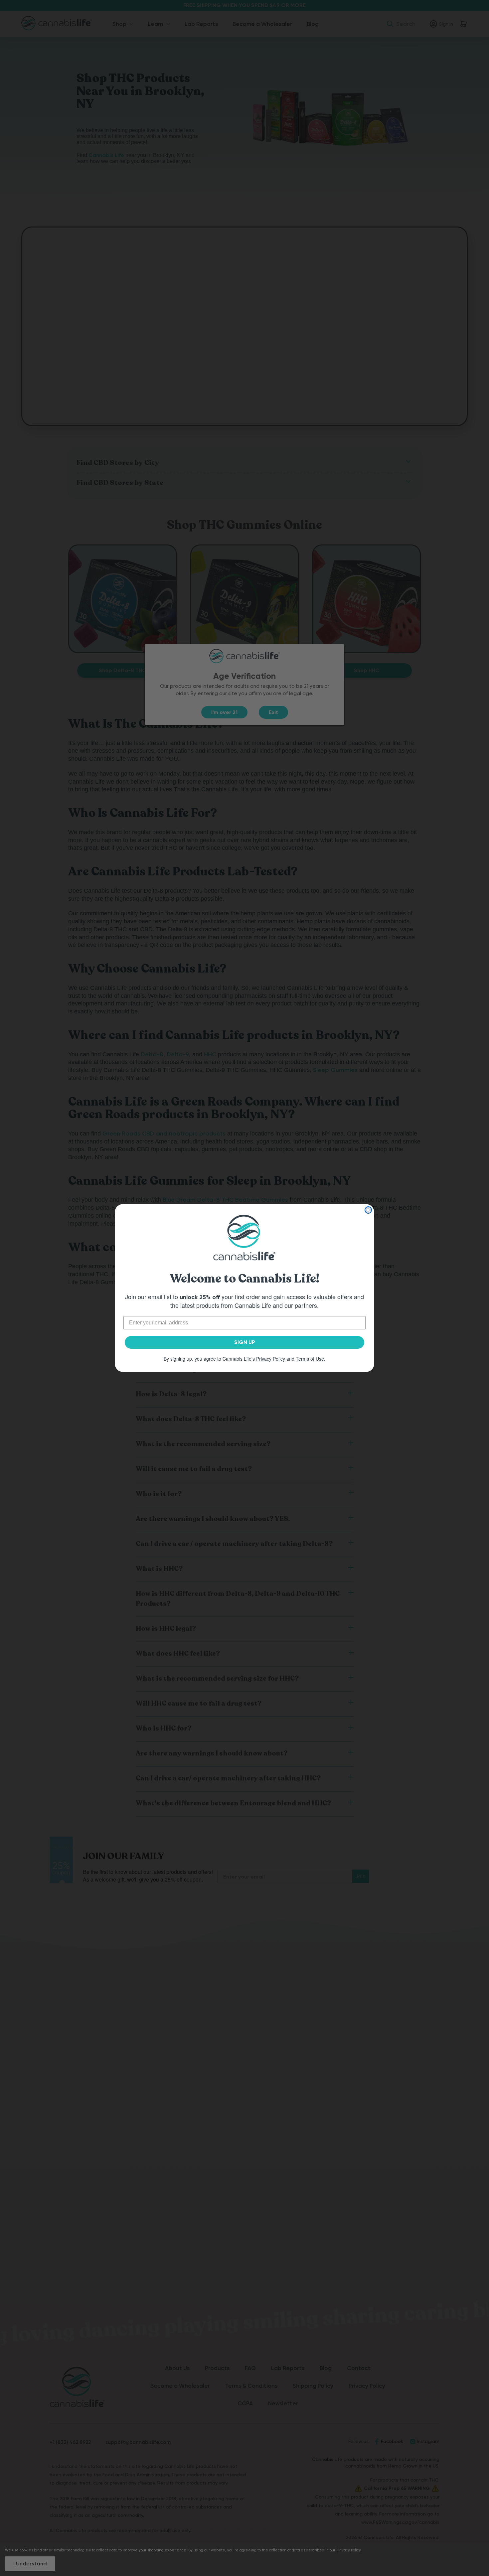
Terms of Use (310, 1359)
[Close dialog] (368, 1210)
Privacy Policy (271, 1359)
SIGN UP (245, 1342)
